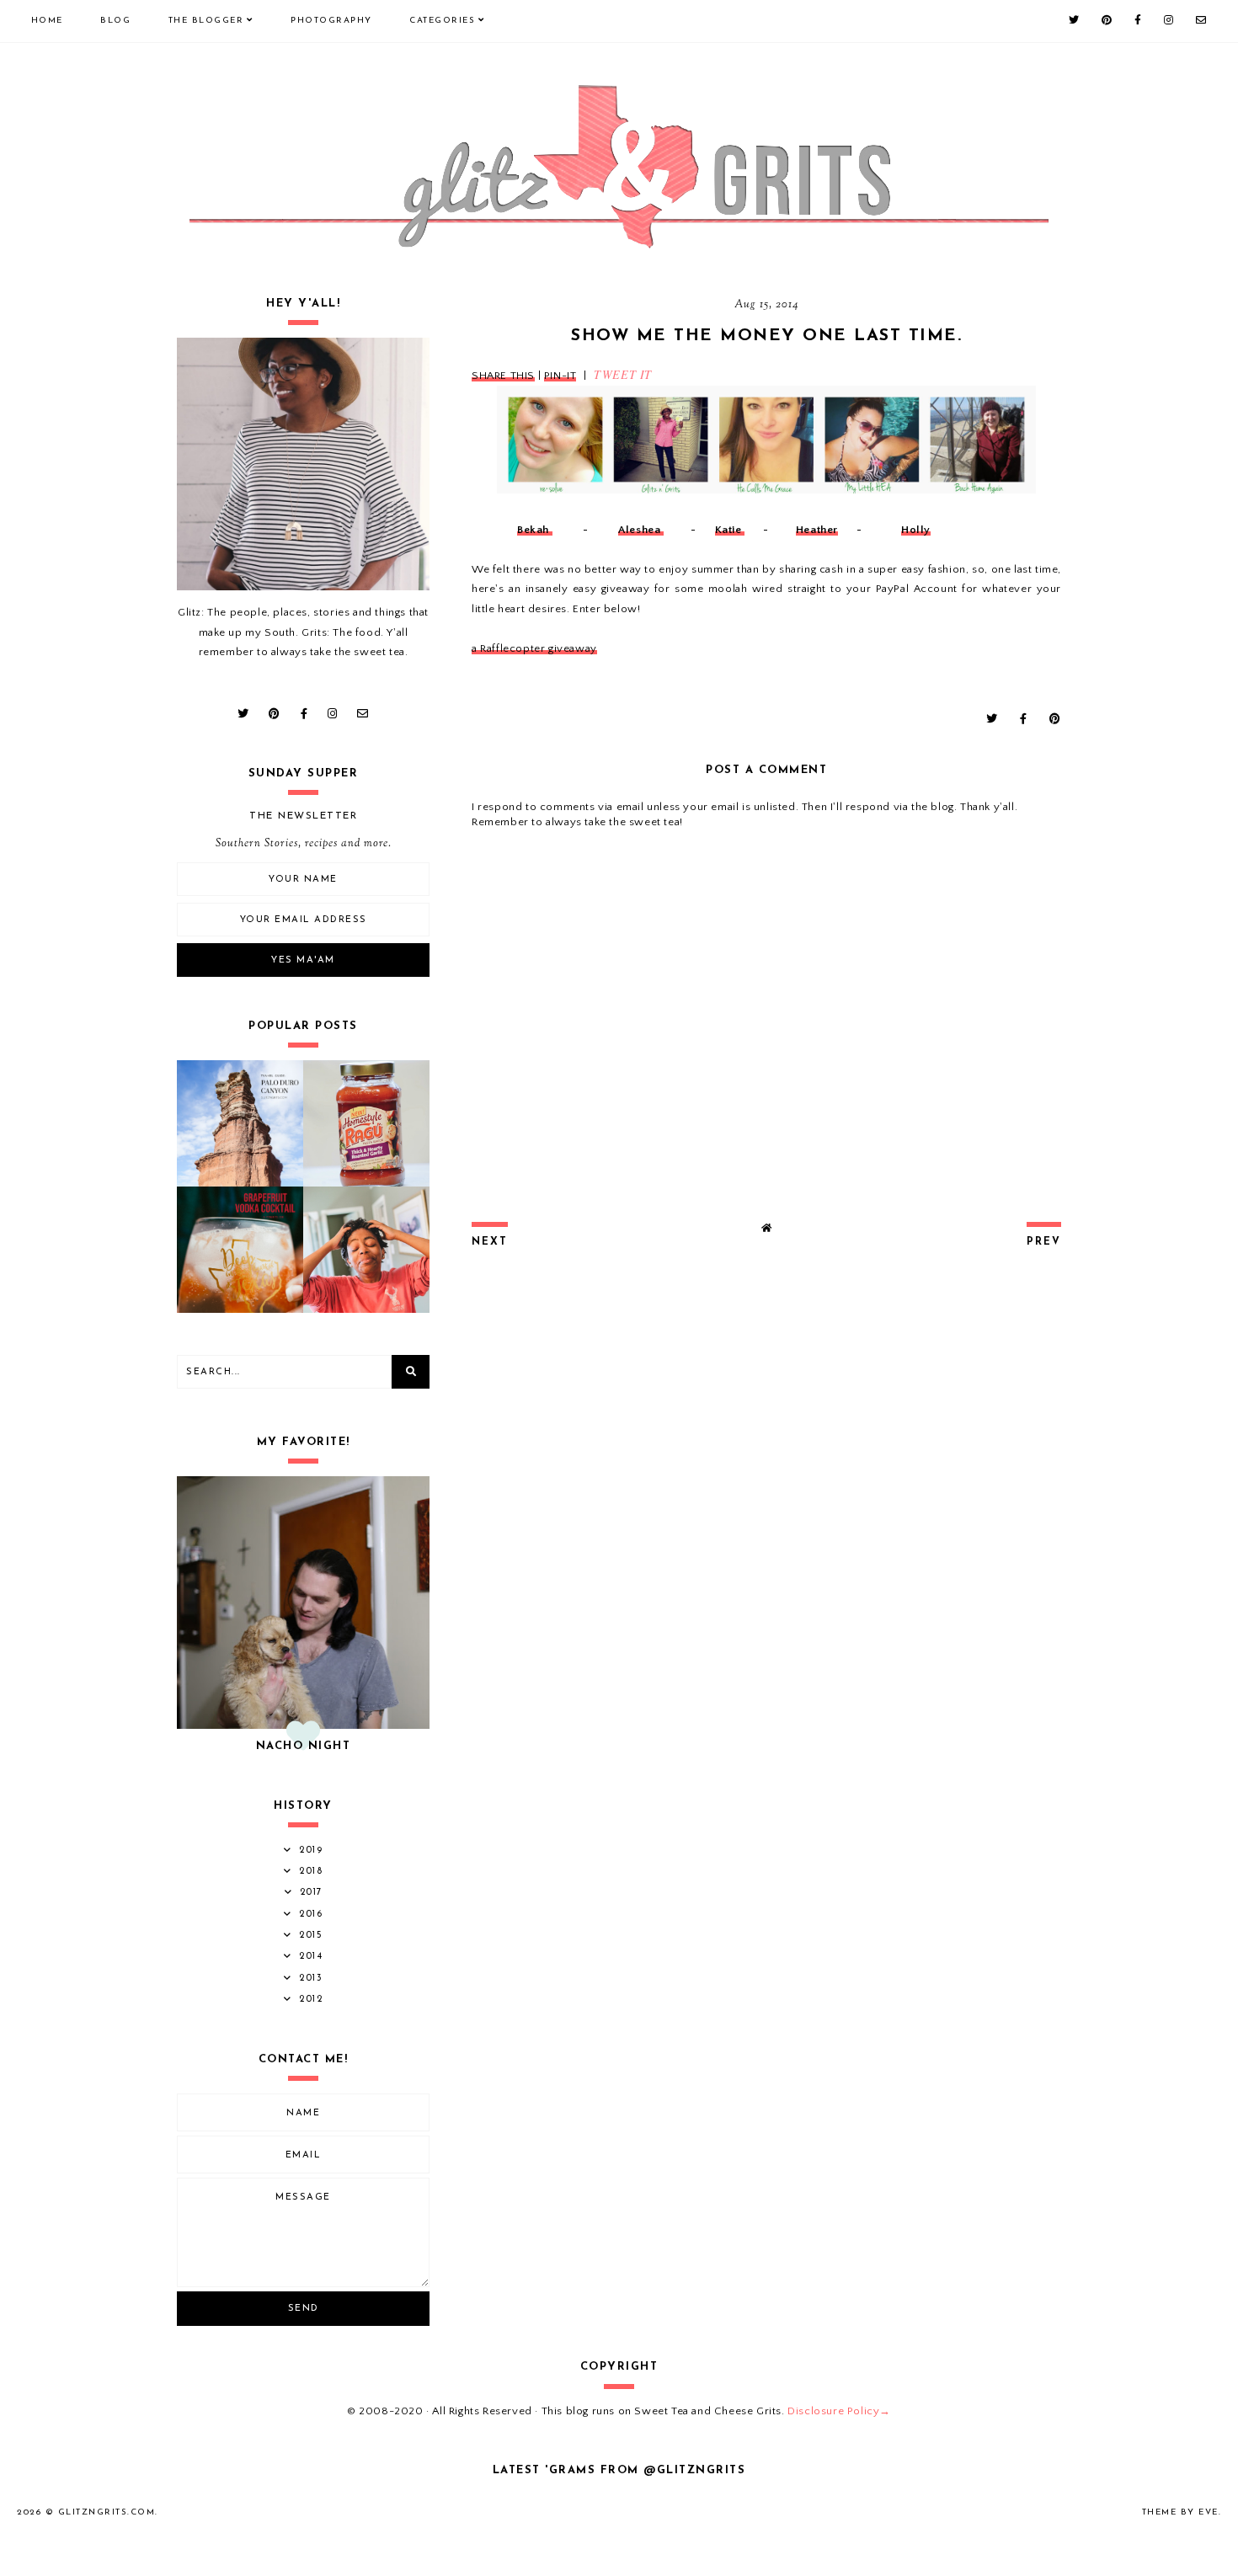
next (490, 1242)
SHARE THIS (503, 376)
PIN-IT (560, 376)
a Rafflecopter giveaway (534, 648)
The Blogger (206, 21)
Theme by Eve (1180, 2512)
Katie (730, 530)
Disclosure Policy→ (839, 2411)
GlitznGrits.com (107, 2512)
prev (1044, 1242)
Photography (331, 21)
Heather (817, 530)
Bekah (535, 530)
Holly (916, 530)
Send (304, 2309)
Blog (115, 21)
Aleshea (641, 530)
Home (47, 21)
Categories (442, 21)
